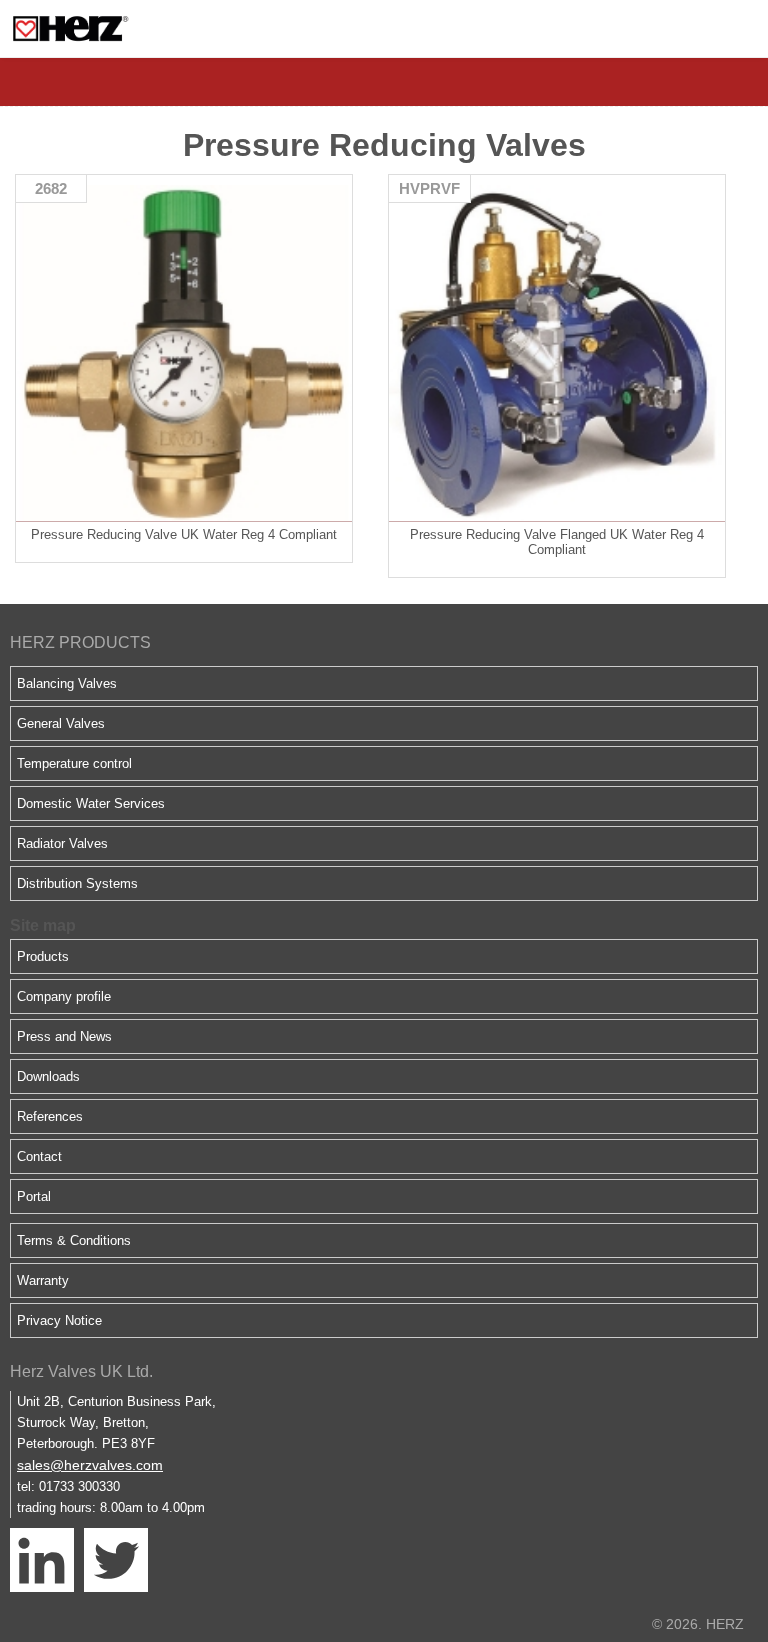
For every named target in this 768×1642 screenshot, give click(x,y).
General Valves (61, 723)
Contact (39, 1156)
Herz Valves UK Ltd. (81, 1371)
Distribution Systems (77, 883)
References (50, 1116)
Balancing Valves (67, 683)
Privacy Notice (59, 1320)
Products (43, 956)
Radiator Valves (62, 843)
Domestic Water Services (91, 803)
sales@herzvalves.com (90, 1465)
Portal (34, 1196)
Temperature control (74, 763)
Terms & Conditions (74, 1240)
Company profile (64, 996)
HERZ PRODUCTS (80, 642)
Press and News (64, 1036)
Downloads (48, 1076)
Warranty (43, 1280)
